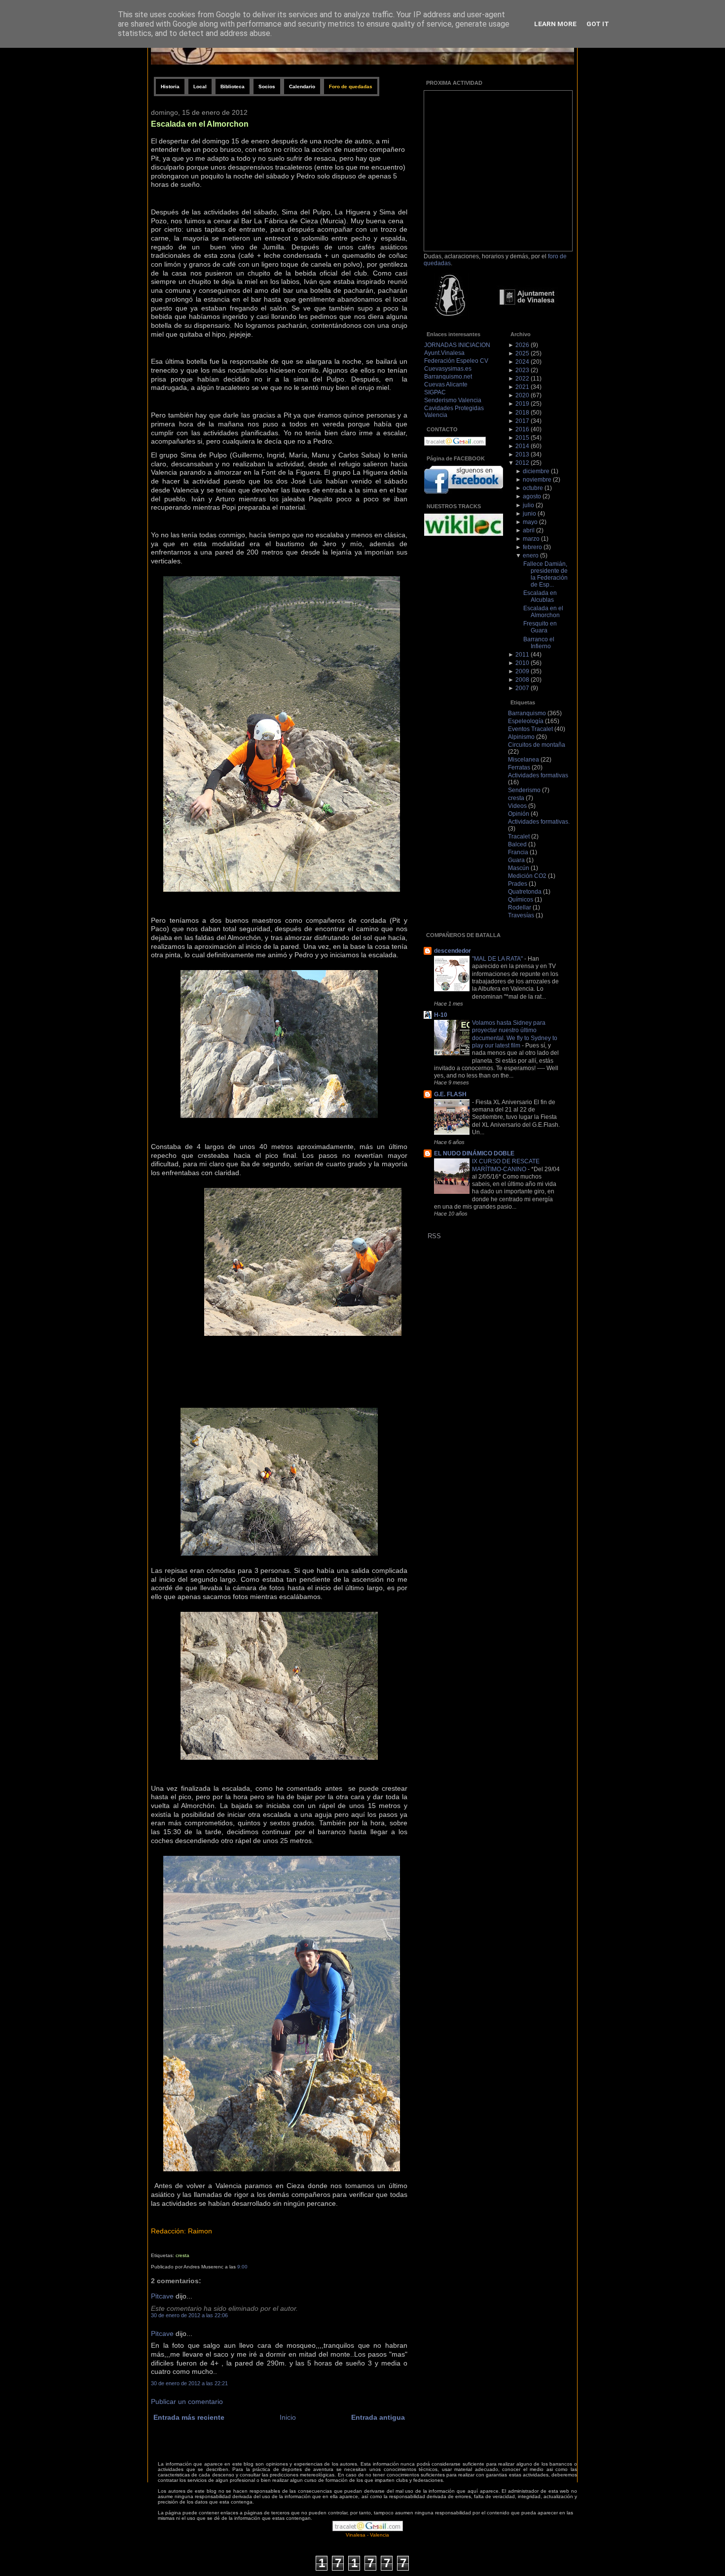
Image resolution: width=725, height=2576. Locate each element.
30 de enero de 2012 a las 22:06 (189, 2315)
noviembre (537, 480)
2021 (522, 387)
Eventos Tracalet (530, 729)
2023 (522, 370)
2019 (522, 404)
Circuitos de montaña (537, 745)
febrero (532, 547)
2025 (522, 353)
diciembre (536, 471)
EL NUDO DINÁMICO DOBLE (474, 1153)
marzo (531, 539)
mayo (530, 522)
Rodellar (520, 907)
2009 (522, 671)
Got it (598, 24)
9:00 (242, 2267)
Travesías (521, 915)
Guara (516, 860)
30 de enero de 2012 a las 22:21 (189, 2383)
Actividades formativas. (539, 822)
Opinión (519, 814)
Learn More (555, 24)
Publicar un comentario (187, 2402)
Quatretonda (525, 892)
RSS (434, 1236)
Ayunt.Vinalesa (444, 353)
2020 (522, 395)
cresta (182, 2255)
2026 (522, 345)
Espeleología (526, 721)
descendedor (453, 951)
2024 (522, 362)
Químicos (521, 900)
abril (529, 530)
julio (528, 505)
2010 (522, 663)
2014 (522, 446)
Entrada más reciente (189, 2418)
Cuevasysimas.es (448, 369)
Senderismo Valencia (453, 400)
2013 (522, 454)
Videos (517, 806)
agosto (532, 496)
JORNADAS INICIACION (457, 345)
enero (531, 556)
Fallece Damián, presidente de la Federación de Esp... (545, 574)
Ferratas (519, 767)
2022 (522, 379)
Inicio (288, 2418)
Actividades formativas (538, 775)
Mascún (519, 868)
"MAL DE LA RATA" (498, 958)
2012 (522, 463)
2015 (522, 438)
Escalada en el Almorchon (200, 124)
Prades (518, 884)
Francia (518, 852)
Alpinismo (521, 737)
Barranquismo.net (448, 377)
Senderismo (524, 790)
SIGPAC (435, 392)
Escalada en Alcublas (540, 596)
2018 (522, 413)
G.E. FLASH (450, 1094)
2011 (522, 655)
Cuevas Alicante (446, 384)
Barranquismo (527, 713)
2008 (522, 680)
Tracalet (519, 836)
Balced (517, 844)
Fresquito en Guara (540, 627)
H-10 (441, 1015)
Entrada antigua (378, 2418)
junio (529, 514)
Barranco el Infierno (539, 643)
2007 (522, 688)
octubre (533, 488)
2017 (522, 421)
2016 (522, 429)
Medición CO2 (527, 876)
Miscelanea (524, 760)
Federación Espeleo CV (456, 361)
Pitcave (162, 2296)
